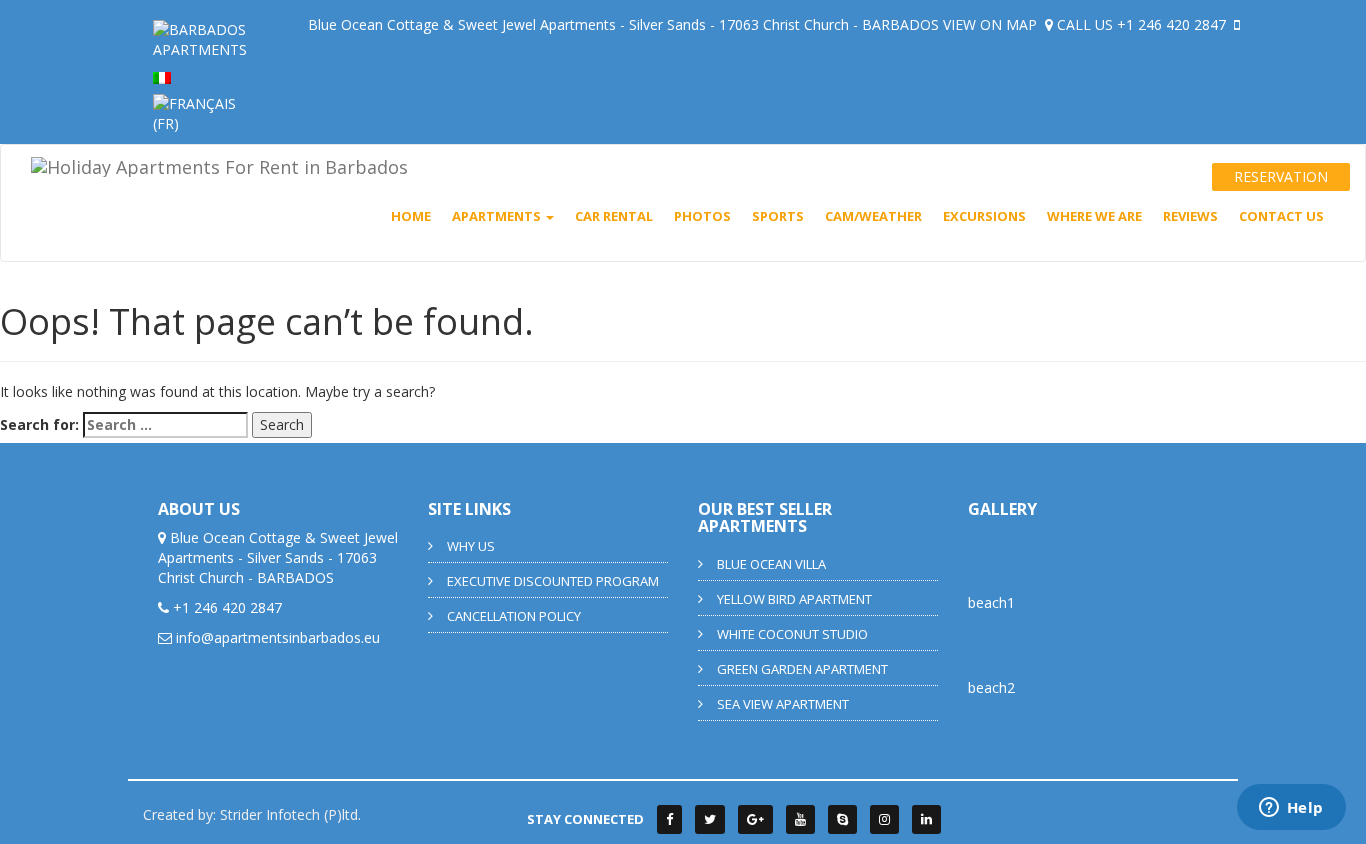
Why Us (471, 546)
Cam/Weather (873, 216)
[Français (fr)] (200, 112)
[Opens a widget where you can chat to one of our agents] (1291, 809)
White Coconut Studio (792, 634)
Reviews (1190, 216)
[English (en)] (200, 38)
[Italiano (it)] (162, 76)
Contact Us (1281, 216)
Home (411, 216)
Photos (702, 216)
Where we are (1094, 216)
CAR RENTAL (614, 216)
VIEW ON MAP (992, 24)
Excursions (984, 216)
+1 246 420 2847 (1173, 24)
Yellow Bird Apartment (794, 599)
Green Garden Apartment (802, 669)
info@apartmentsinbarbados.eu (278, 637)
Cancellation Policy (514, 616)
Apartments (498, 216)
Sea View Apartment (783, 704)
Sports (778, 216)
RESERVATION (1281, 176)
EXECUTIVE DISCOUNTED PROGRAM (553, 581)
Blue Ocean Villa (771, 564)
